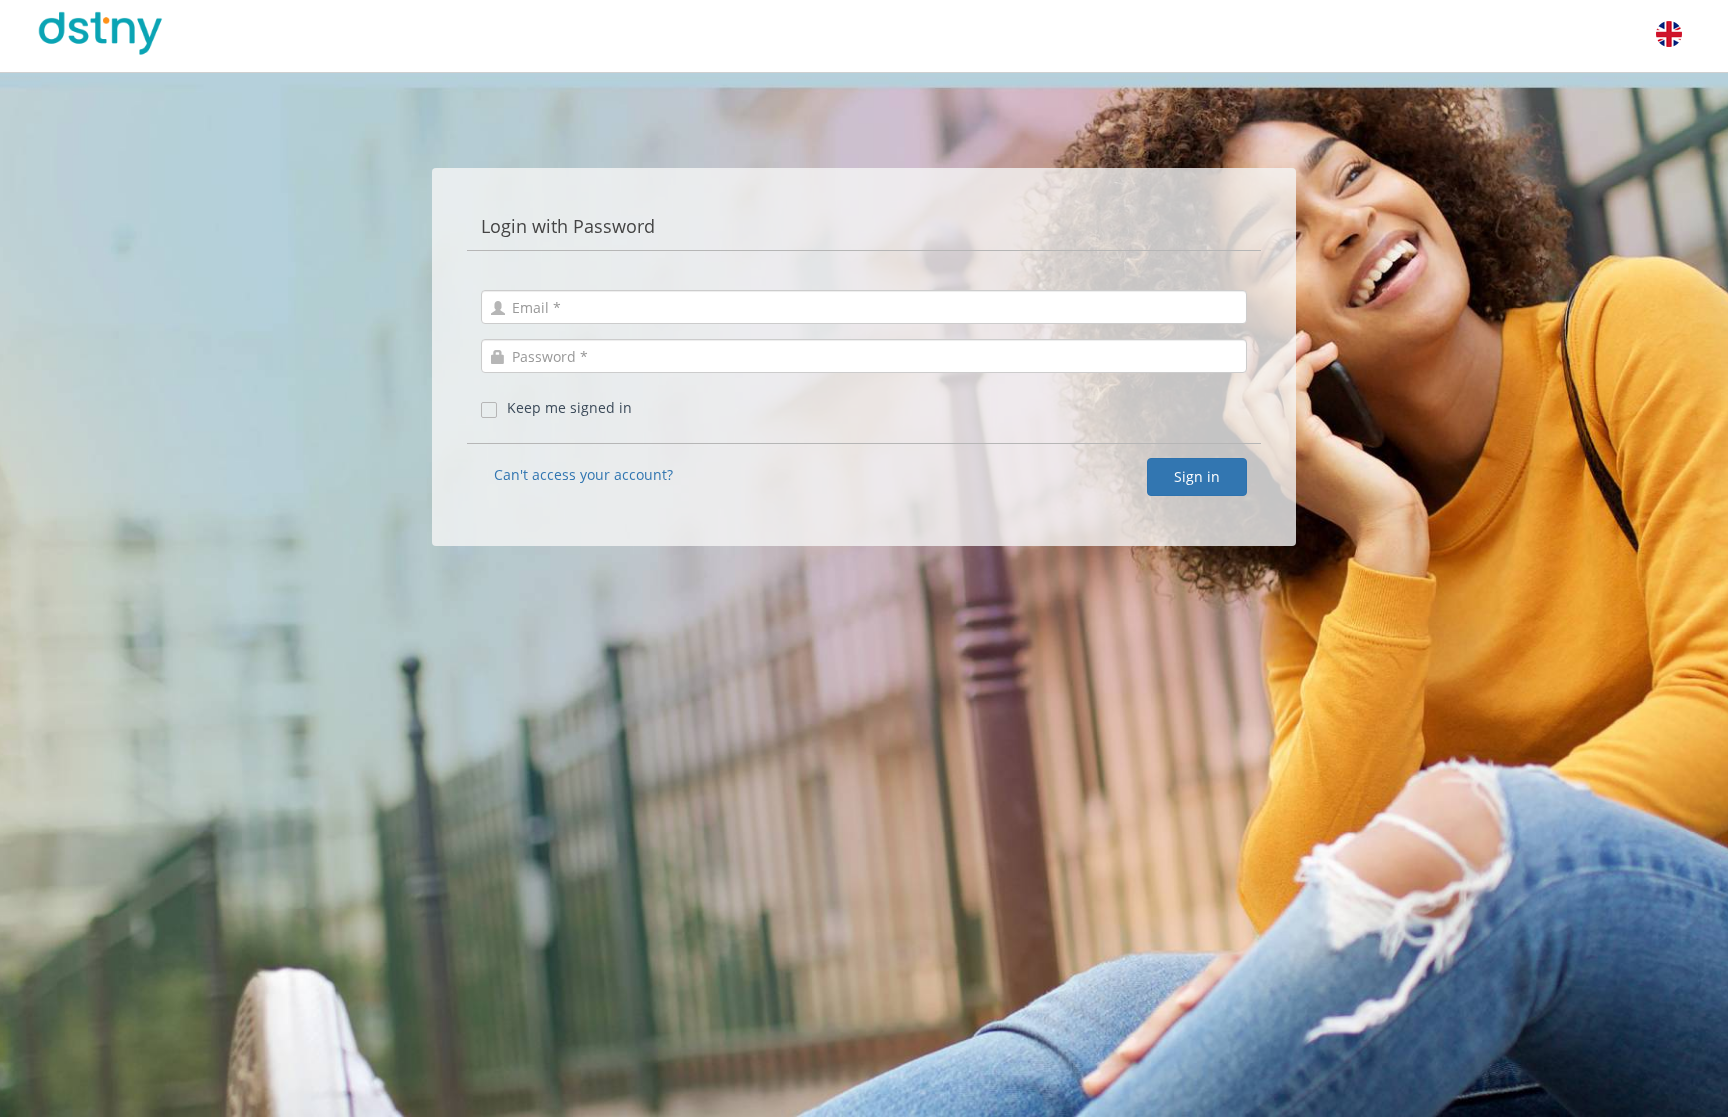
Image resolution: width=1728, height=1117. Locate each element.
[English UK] (1669, 34)
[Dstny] (126, 33)
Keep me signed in (569, 407)
